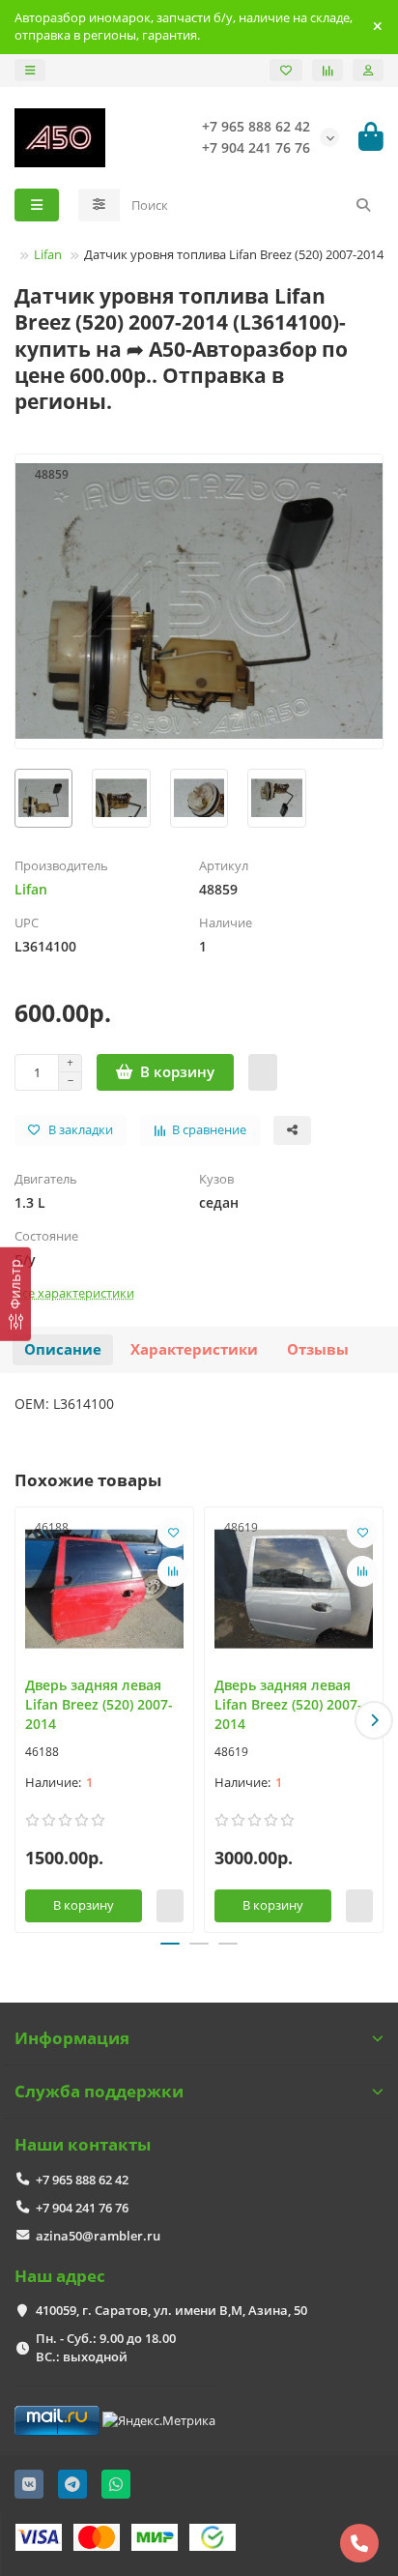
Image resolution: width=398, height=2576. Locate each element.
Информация (72, 2038)
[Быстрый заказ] (263, 1072)
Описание (63, 1349)
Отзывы (318, 1349)
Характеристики (194, 1349)
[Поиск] (363, 205)
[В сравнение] (173, 1571)
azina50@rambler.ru (98, 2236)
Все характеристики (74, 1293)
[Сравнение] (327, 70)
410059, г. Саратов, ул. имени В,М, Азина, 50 (171, 2310)
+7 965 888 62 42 (82, 2180)
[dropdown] (30, 70)
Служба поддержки (99, 2091)
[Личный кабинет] (368, 70)
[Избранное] (286, 70)
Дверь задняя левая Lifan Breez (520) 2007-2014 (99, 1704)
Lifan (48, 254)
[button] (24, 1720)
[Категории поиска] (99, 205)
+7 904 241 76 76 (82, 2208)
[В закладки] (173, 1533)
